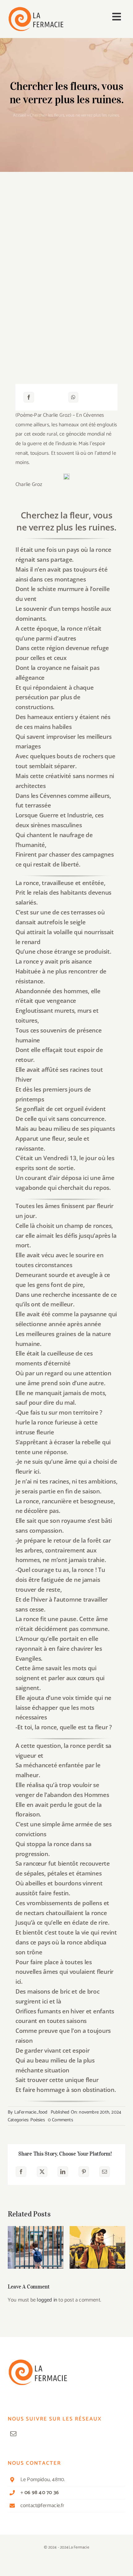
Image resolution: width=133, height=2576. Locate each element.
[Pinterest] (84, 2172)
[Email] (105, 2172)
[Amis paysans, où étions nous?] (97, 2247)
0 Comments (60, 2120)
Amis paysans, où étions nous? (98, 2239)
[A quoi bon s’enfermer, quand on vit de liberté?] (36, 2247)
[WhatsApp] (73, 397)
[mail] (13, 2434)
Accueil (19, 115)
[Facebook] (29, 397)
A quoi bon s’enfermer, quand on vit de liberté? (36, 2235)
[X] (42, 2172)
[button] (12, 2247)
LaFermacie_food (31, 2112)
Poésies (37, 2120)
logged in (47, 2300)
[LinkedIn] (63, 2172)
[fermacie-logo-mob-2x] (36, 9)
